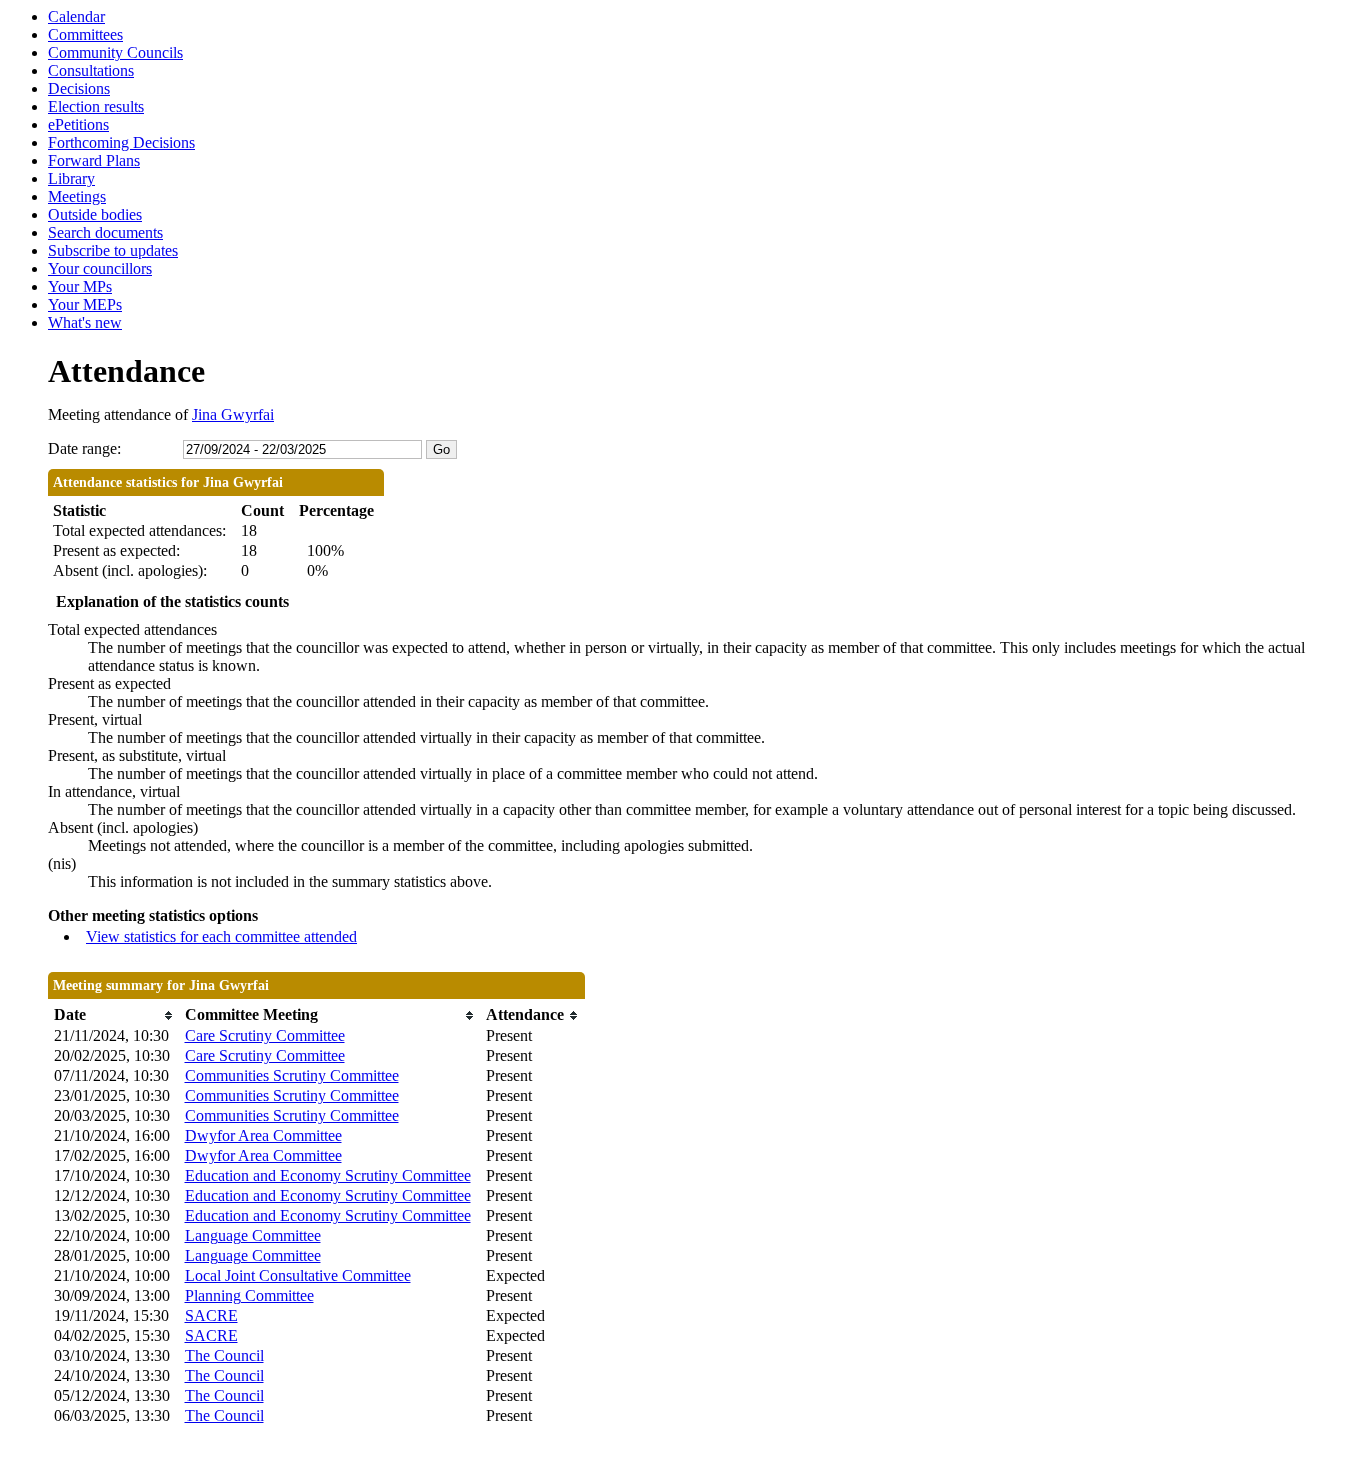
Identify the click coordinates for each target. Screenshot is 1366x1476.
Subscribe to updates (113, 250)
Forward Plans (94, 160)
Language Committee (253, 1235)
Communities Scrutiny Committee (292, 1075)
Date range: (84, 448)
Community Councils (115, 52)
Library (71, 178)
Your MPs (80, 286)
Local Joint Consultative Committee (298, 1275)
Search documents (105, 232)
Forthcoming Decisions (121, 142)
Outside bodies (95, 214)
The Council (224, 1355)
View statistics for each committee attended (221, 936)
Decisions (79, 88)
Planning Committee (249, 1295)
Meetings (77, 196)
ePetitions (78, 124)
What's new (85, 322)
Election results (96, 106)
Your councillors (100, 268)
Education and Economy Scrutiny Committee (328, 1175)
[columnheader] (114, 1015)
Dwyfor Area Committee (263, 1135)
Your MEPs (85, 304)
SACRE (211, 1315)
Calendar (76, 16)
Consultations (91, 70)
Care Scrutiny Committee (265, 1035)
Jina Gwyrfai (233, 414)
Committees (85, 34)
